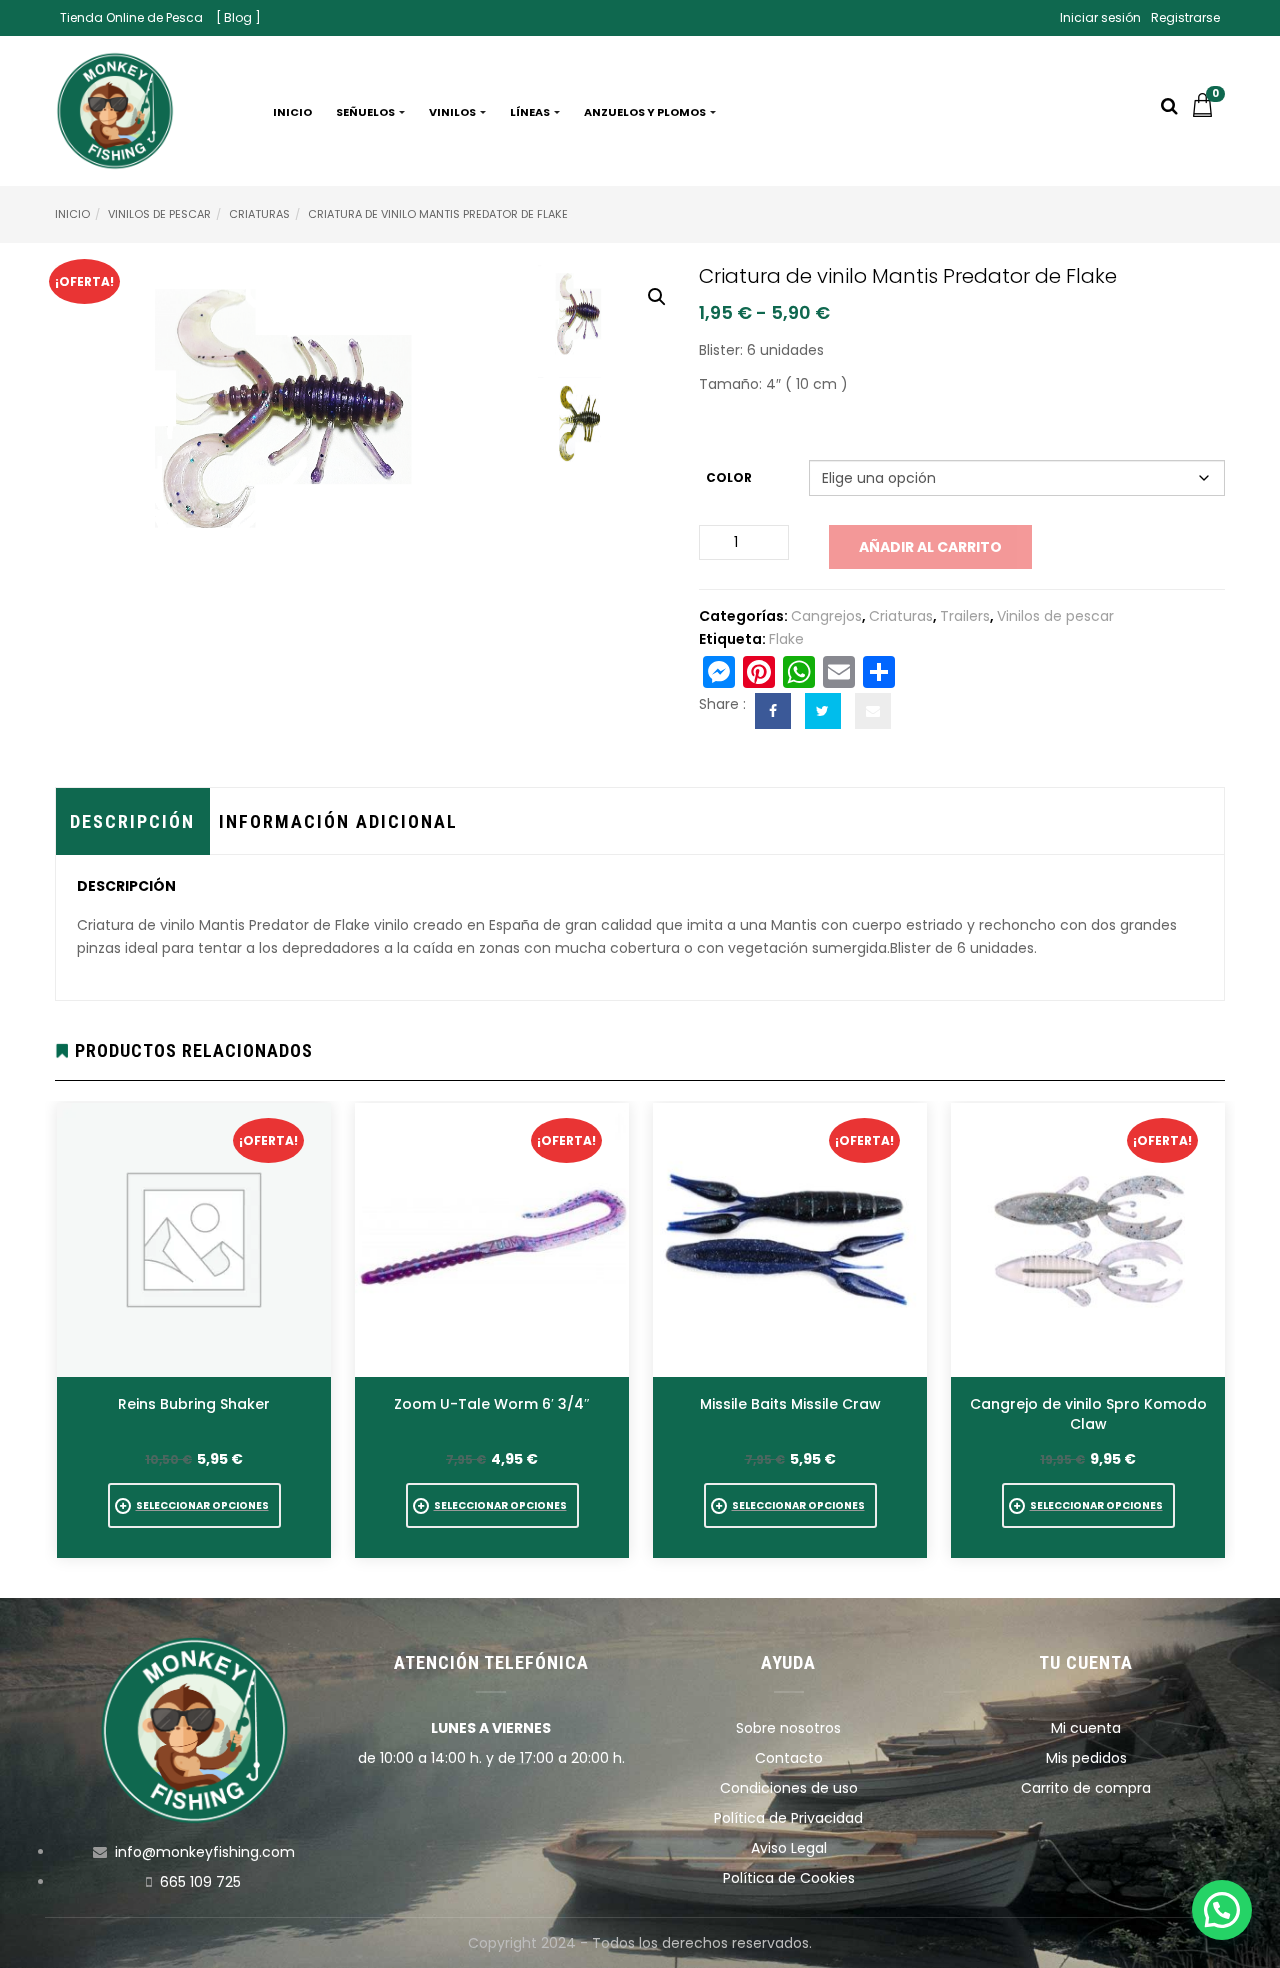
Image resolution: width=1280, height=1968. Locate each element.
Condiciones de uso (789, 1788)
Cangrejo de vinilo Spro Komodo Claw (1088, 1414)
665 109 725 (200, 1882)
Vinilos (453, 112)
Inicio (292, 112)
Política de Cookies (789, 1878)
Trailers (965, 616)
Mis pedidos (1086, 1758)
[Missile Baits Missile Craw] (790, 1240)
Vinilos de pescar (159, 214)
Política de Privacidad (788, 1818)
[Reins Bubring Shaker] (194, 1240)
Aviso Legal (789, 1848)
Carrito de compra (1086, 1788)
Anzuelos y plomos (646, 112)
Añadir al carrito (930, 547)
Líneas (531, 112)
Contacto (789, 1758)
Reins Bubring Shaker (194, 1404)
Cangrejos (826, 616)
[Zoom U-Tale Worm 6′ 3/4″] (492, 1240)
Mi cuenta (1086, 1728)
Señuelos (366, 112)
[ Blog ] (238, 17)
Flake (786, 639)
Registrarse (1185, 17)
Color (729, 477)
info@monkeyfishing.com (205, 1852)
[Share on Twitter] (823, 711)
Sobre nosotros (788, 1728)
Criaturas (259, 214)
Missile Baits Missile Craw (790, 1404)
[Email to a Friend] (873, 711)
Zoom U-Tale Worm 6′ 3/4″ (492, 1404)
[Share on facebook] (773, 711)
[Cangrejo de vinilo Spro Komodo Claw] (1088, 1240)
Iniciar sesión (1100, 17)
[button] (1208, 112)
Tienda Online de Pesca (131, 17)
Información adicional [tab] (338, 821)
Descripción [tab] (132, 821)
